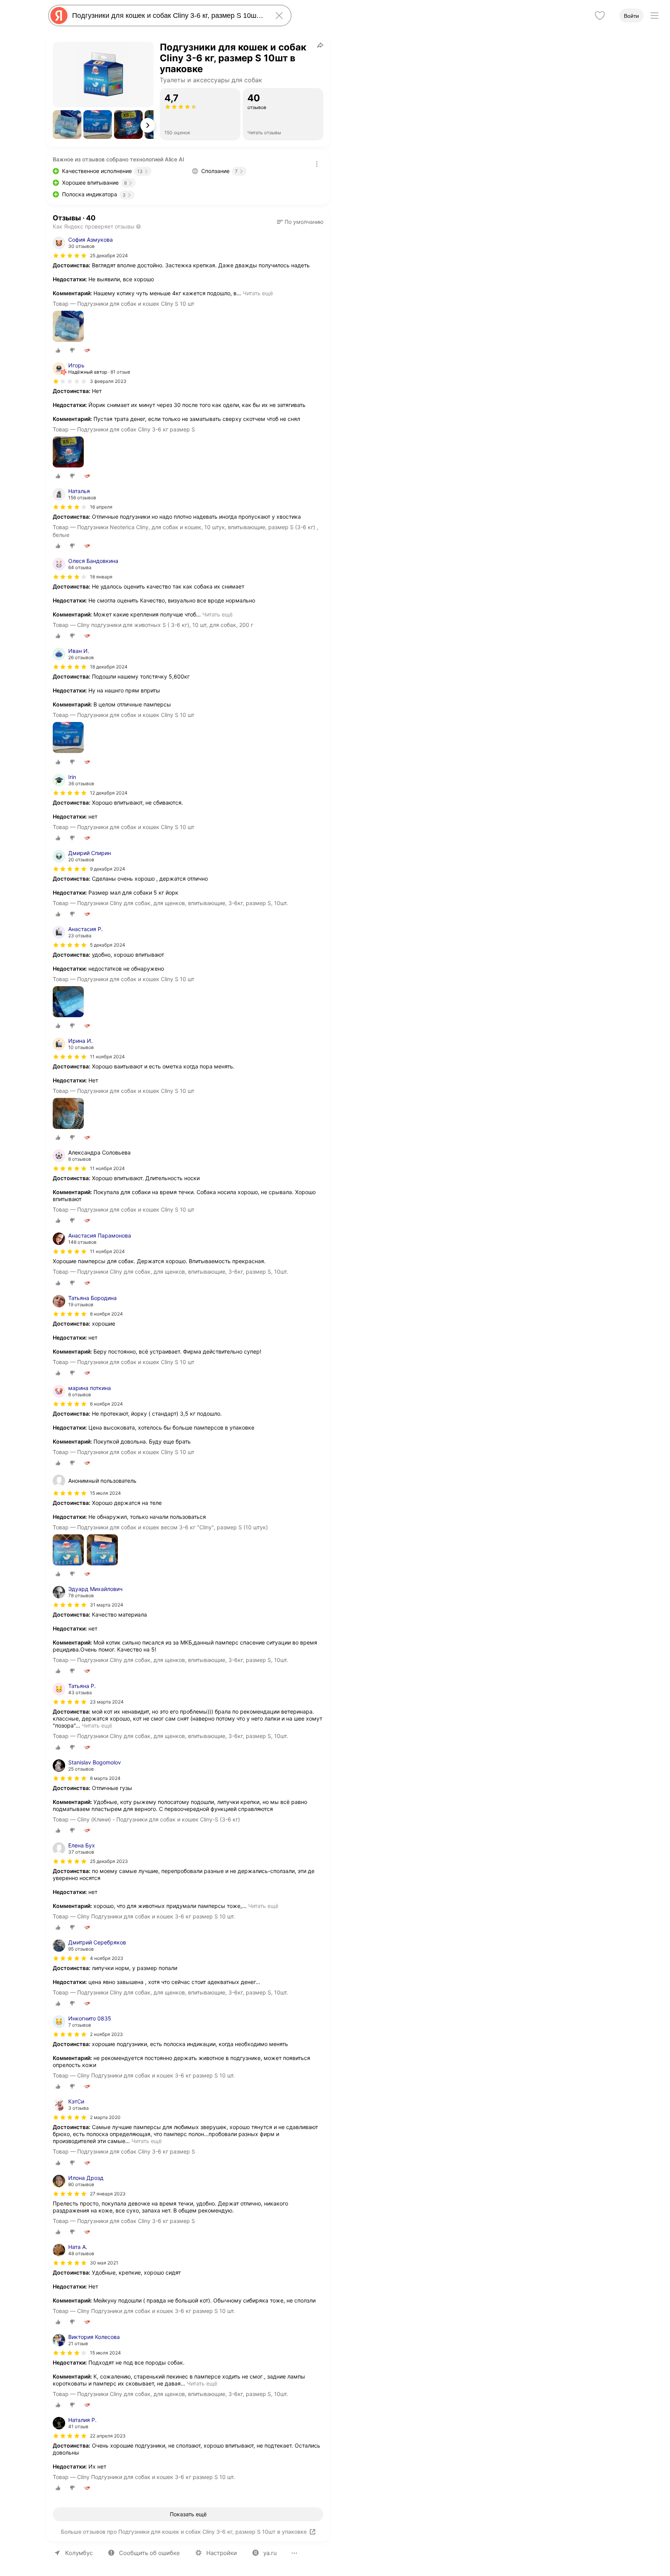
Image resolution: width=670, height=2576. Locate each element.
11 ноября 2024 (107, 1057)
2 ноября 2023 (106, 2034)
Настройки (222, 2553)
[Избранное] (600, 16)
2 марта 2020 (105, 2117)
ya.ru (270, 2553)
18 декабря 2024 (109, 667)
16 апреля (101, 507)
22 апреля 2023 (108, 2436)
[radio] (58, 350)
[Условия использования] (317, 164)
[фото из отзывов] (68, 327)
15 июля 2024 (105, 2353)
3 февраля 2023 (108, 381)
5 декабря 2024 (108, 945)
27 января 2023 (108, 2194)
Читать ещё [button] (258, 293)
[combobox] (168, 16)
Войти (631, 16)
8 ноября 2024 (106, 1314)
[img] (70, 256)
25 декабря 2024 (109, 255)
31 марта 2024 (107, 1605)
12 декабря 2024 (109, 793)
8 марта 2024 (105, 1778)
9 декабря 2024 (108, 869)
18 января (101, 577)
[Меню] (654, 16)
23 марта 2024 (107, 1702)
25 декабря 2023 (109, 1861)
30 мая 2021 (104, 2263)
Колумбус (79, 2553)
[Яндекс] (59, 16)
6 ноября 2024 (106, 1404)
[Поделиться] (320, 45)
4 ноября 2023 (107, 1958)
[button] (67, 125)
